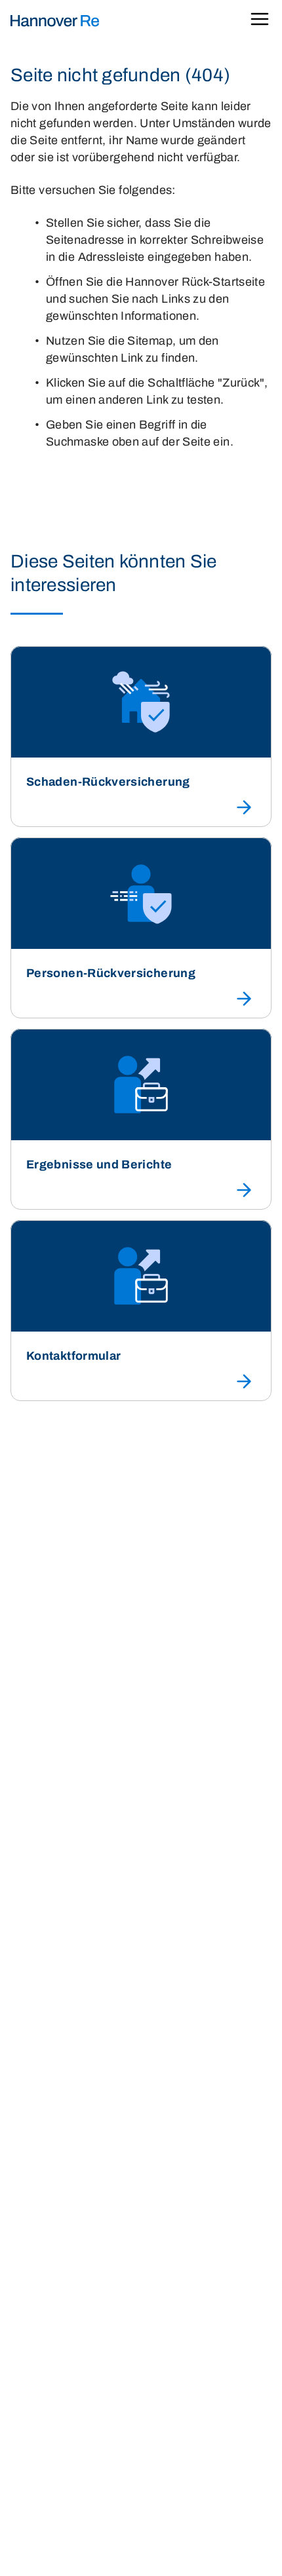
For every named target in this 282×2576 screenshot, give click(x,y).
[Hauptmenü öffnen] (260, 21)
